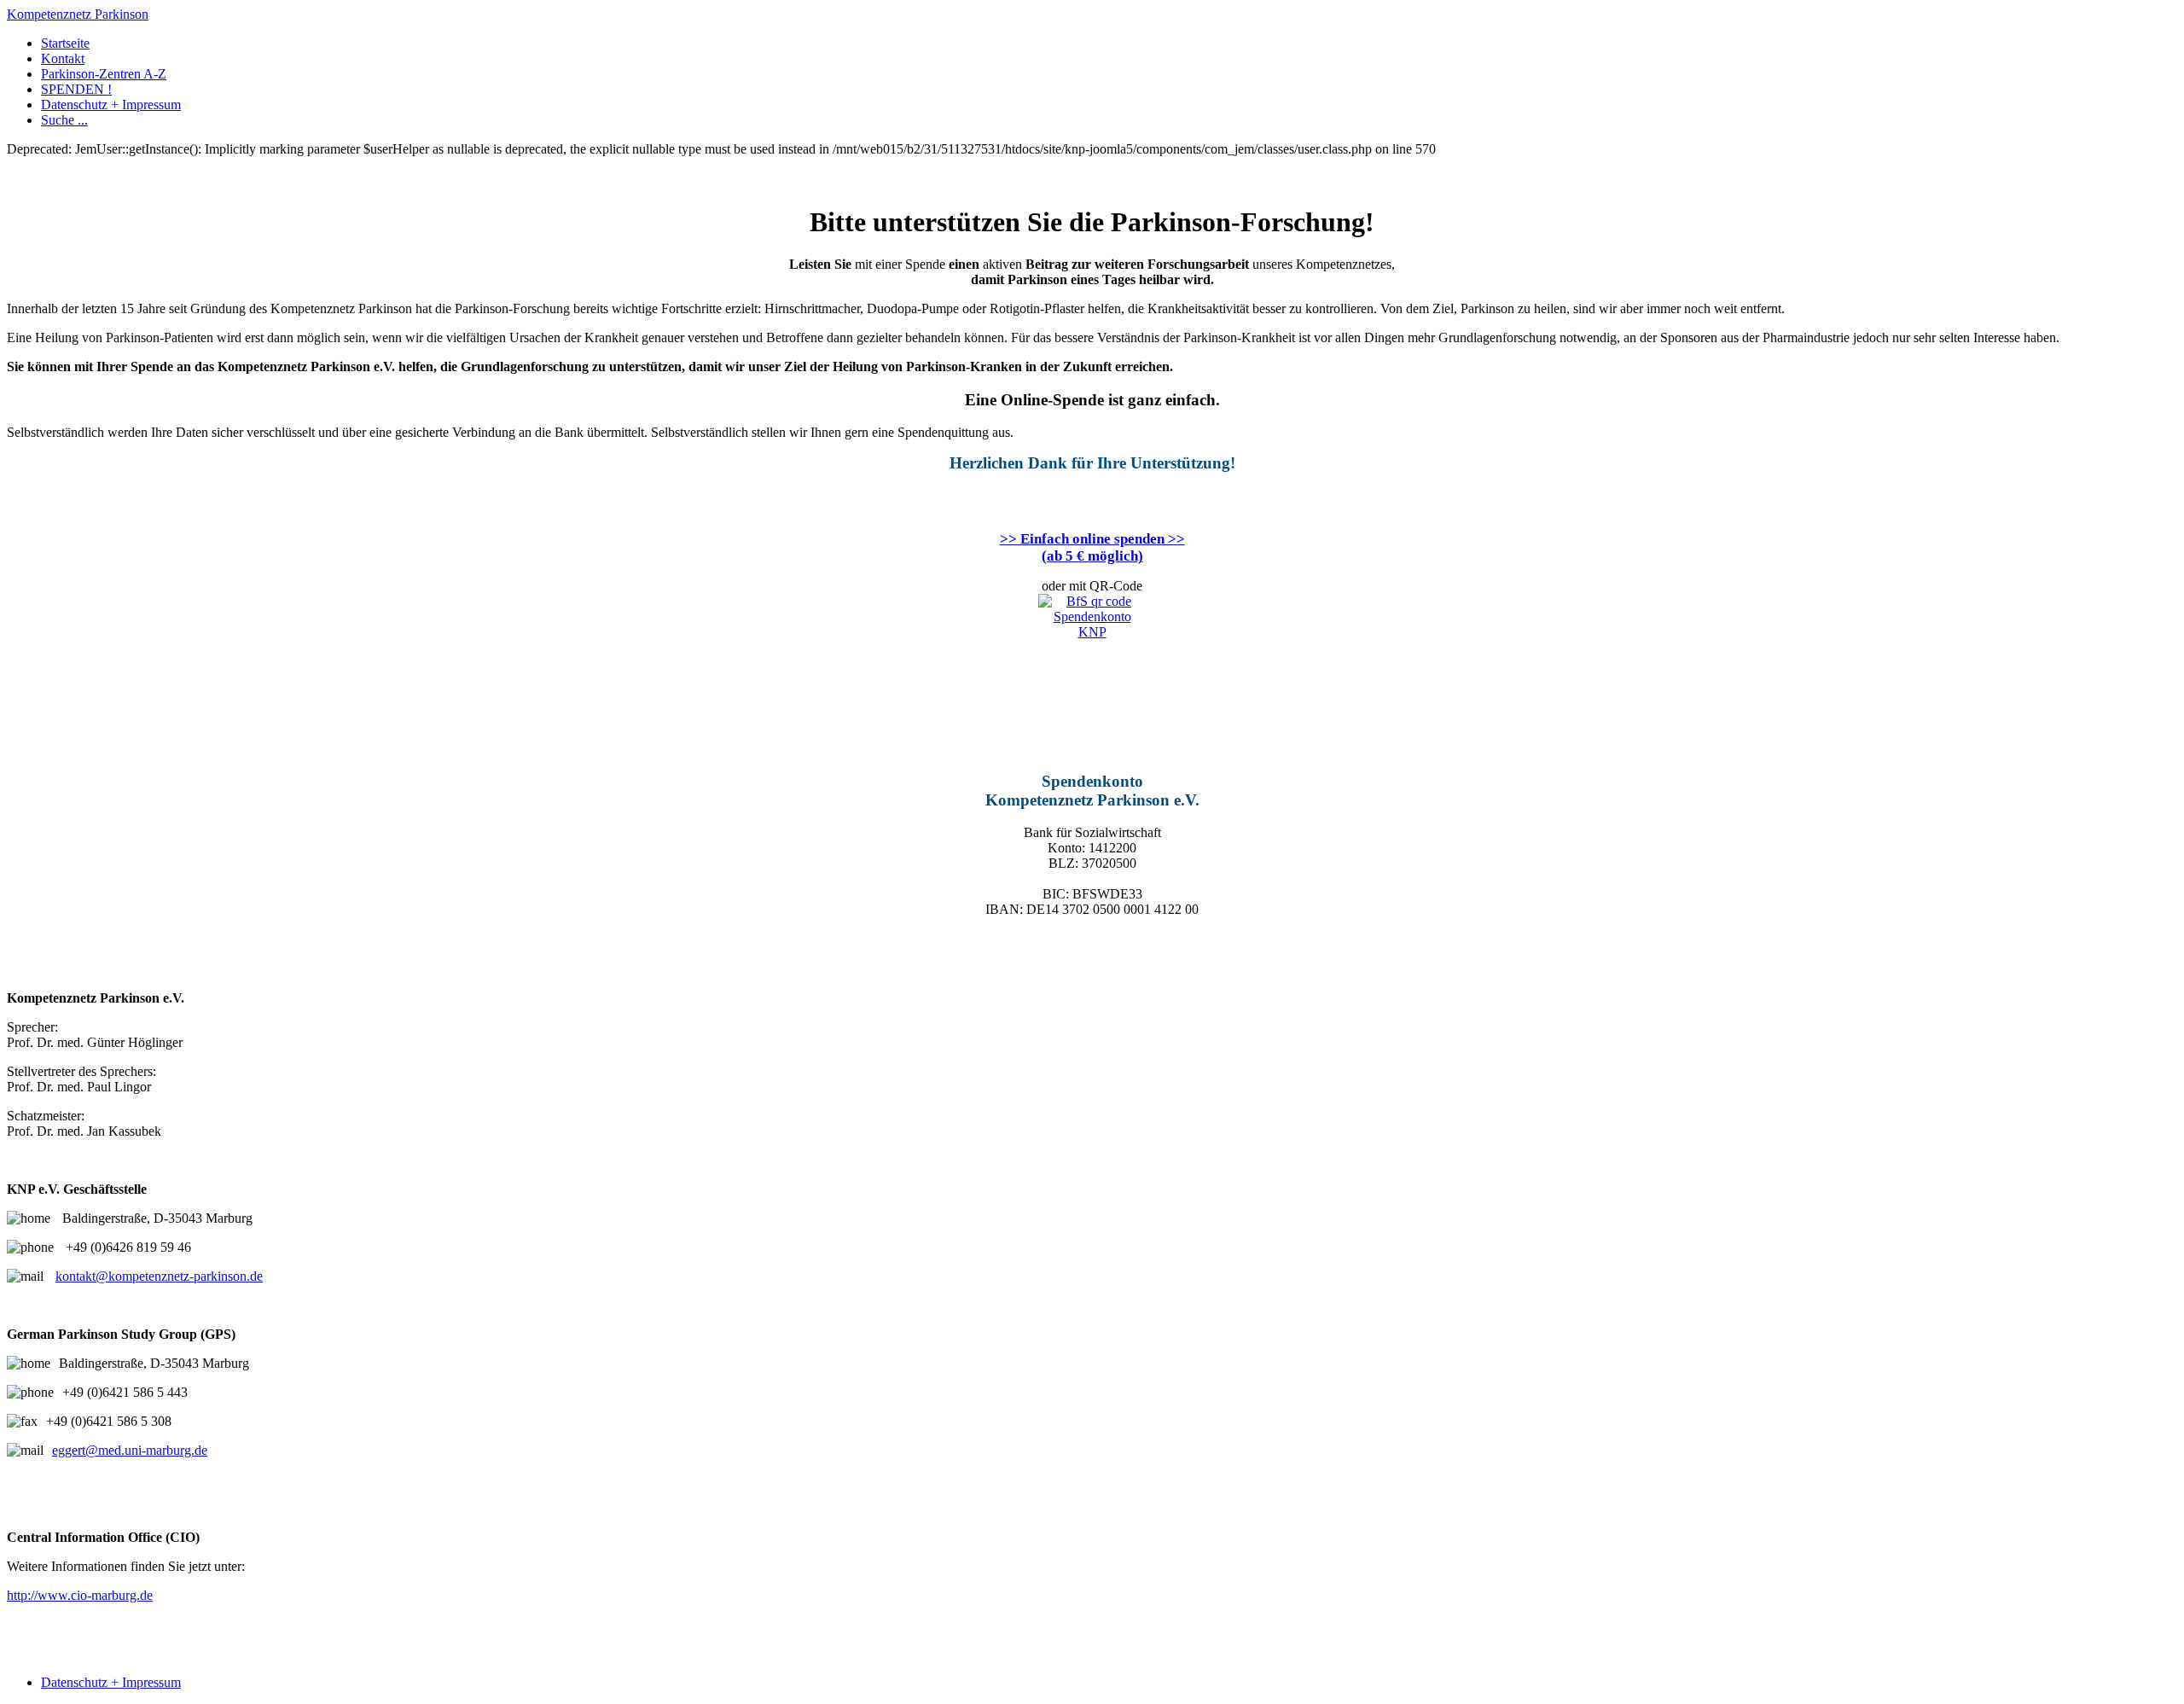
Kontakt (63, 58)
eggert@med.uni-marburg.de (130, 1450)
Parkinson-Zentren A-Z (104, 74)
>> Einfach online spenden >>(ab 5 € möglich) (1092, 547)
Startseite (65, 43)
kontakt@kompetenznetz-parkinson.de (159, 1276)
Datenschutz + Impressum (111, 105)
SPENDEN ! (76, 89)
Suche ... (64, 120)
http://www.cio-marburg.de (80, 1595)
